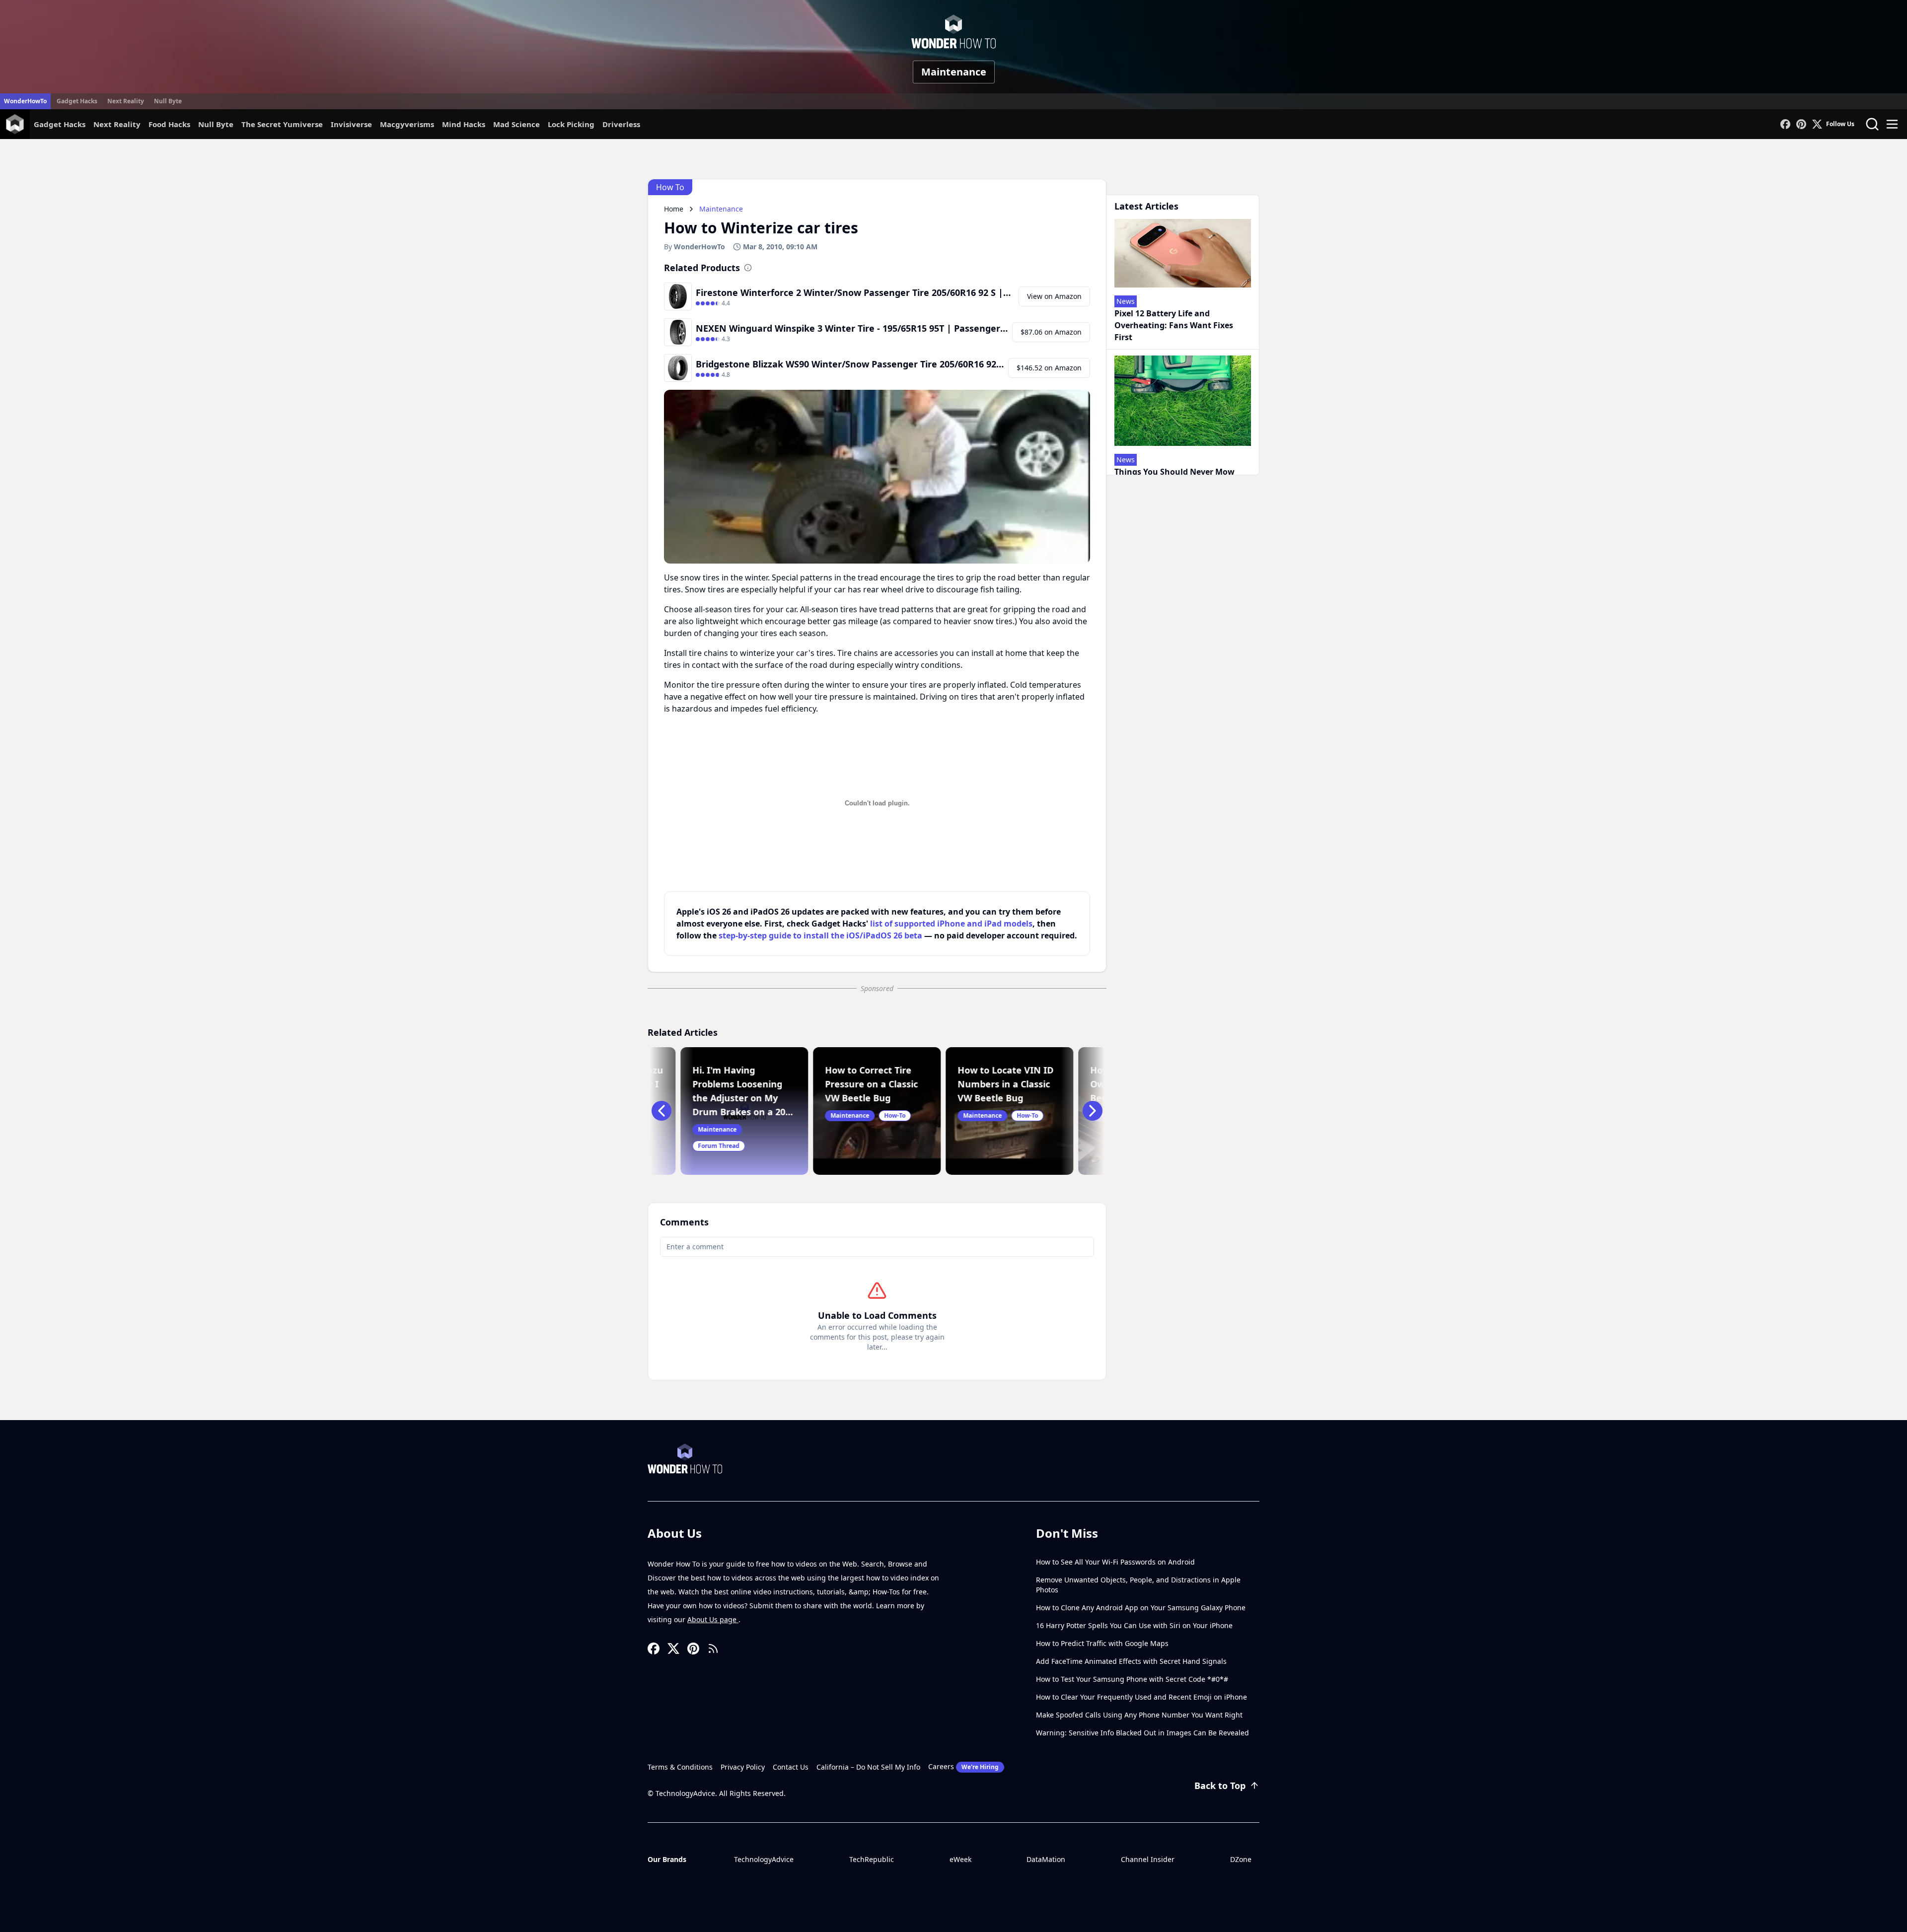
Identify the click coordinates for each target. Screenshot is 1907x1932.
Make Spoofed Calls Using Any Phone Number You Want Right (1139, 1715)
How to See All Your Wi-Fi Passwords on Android (1115, 1562)
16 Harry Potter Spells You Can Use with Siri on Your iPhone (1134, 1625)
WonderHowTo (25, 101)
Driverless (621, 124)
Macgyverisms (407, 124)
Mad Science (516, 124)
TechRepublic (872, 1859)
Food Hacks (169, 124)
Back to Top (1220, 1786)
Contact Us (791, 1767)
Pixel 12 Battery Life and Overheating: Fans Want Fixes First (1174, 325)
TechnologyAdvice (764, 1859)
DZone (1241, 1859)
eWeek (960, 1859)
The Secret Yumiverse (282, 124)
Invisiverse (351, 124)
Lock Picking (571, 124)
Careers (963, 1766)
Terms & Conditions (680, 1767)
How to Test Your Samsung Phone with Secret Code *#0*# (1132, 1679)
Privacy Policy (743, 1767)
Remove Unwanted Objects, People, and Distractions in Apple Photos (1138, 1585)
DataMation (1046, 1859)
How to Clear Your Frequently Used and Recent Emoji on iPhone (1141, 1697)
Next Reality (126, 101)
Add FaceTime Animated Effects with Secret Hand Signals (1131, 1661)
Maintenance (954, 72)
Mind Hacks (464, 124)
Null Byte (168, 101)
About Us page (713, 1619)
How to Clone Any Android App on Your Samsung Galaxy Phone (1141, 1608)
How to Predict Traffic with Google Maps (1102, 1643)
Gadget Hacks (77, 101)
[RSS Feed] (713, 1648)
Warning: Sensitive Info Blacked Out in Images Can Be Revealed (1142, 1733)
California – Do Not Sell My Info (868, 1767)
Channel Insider (1148, 1859)
